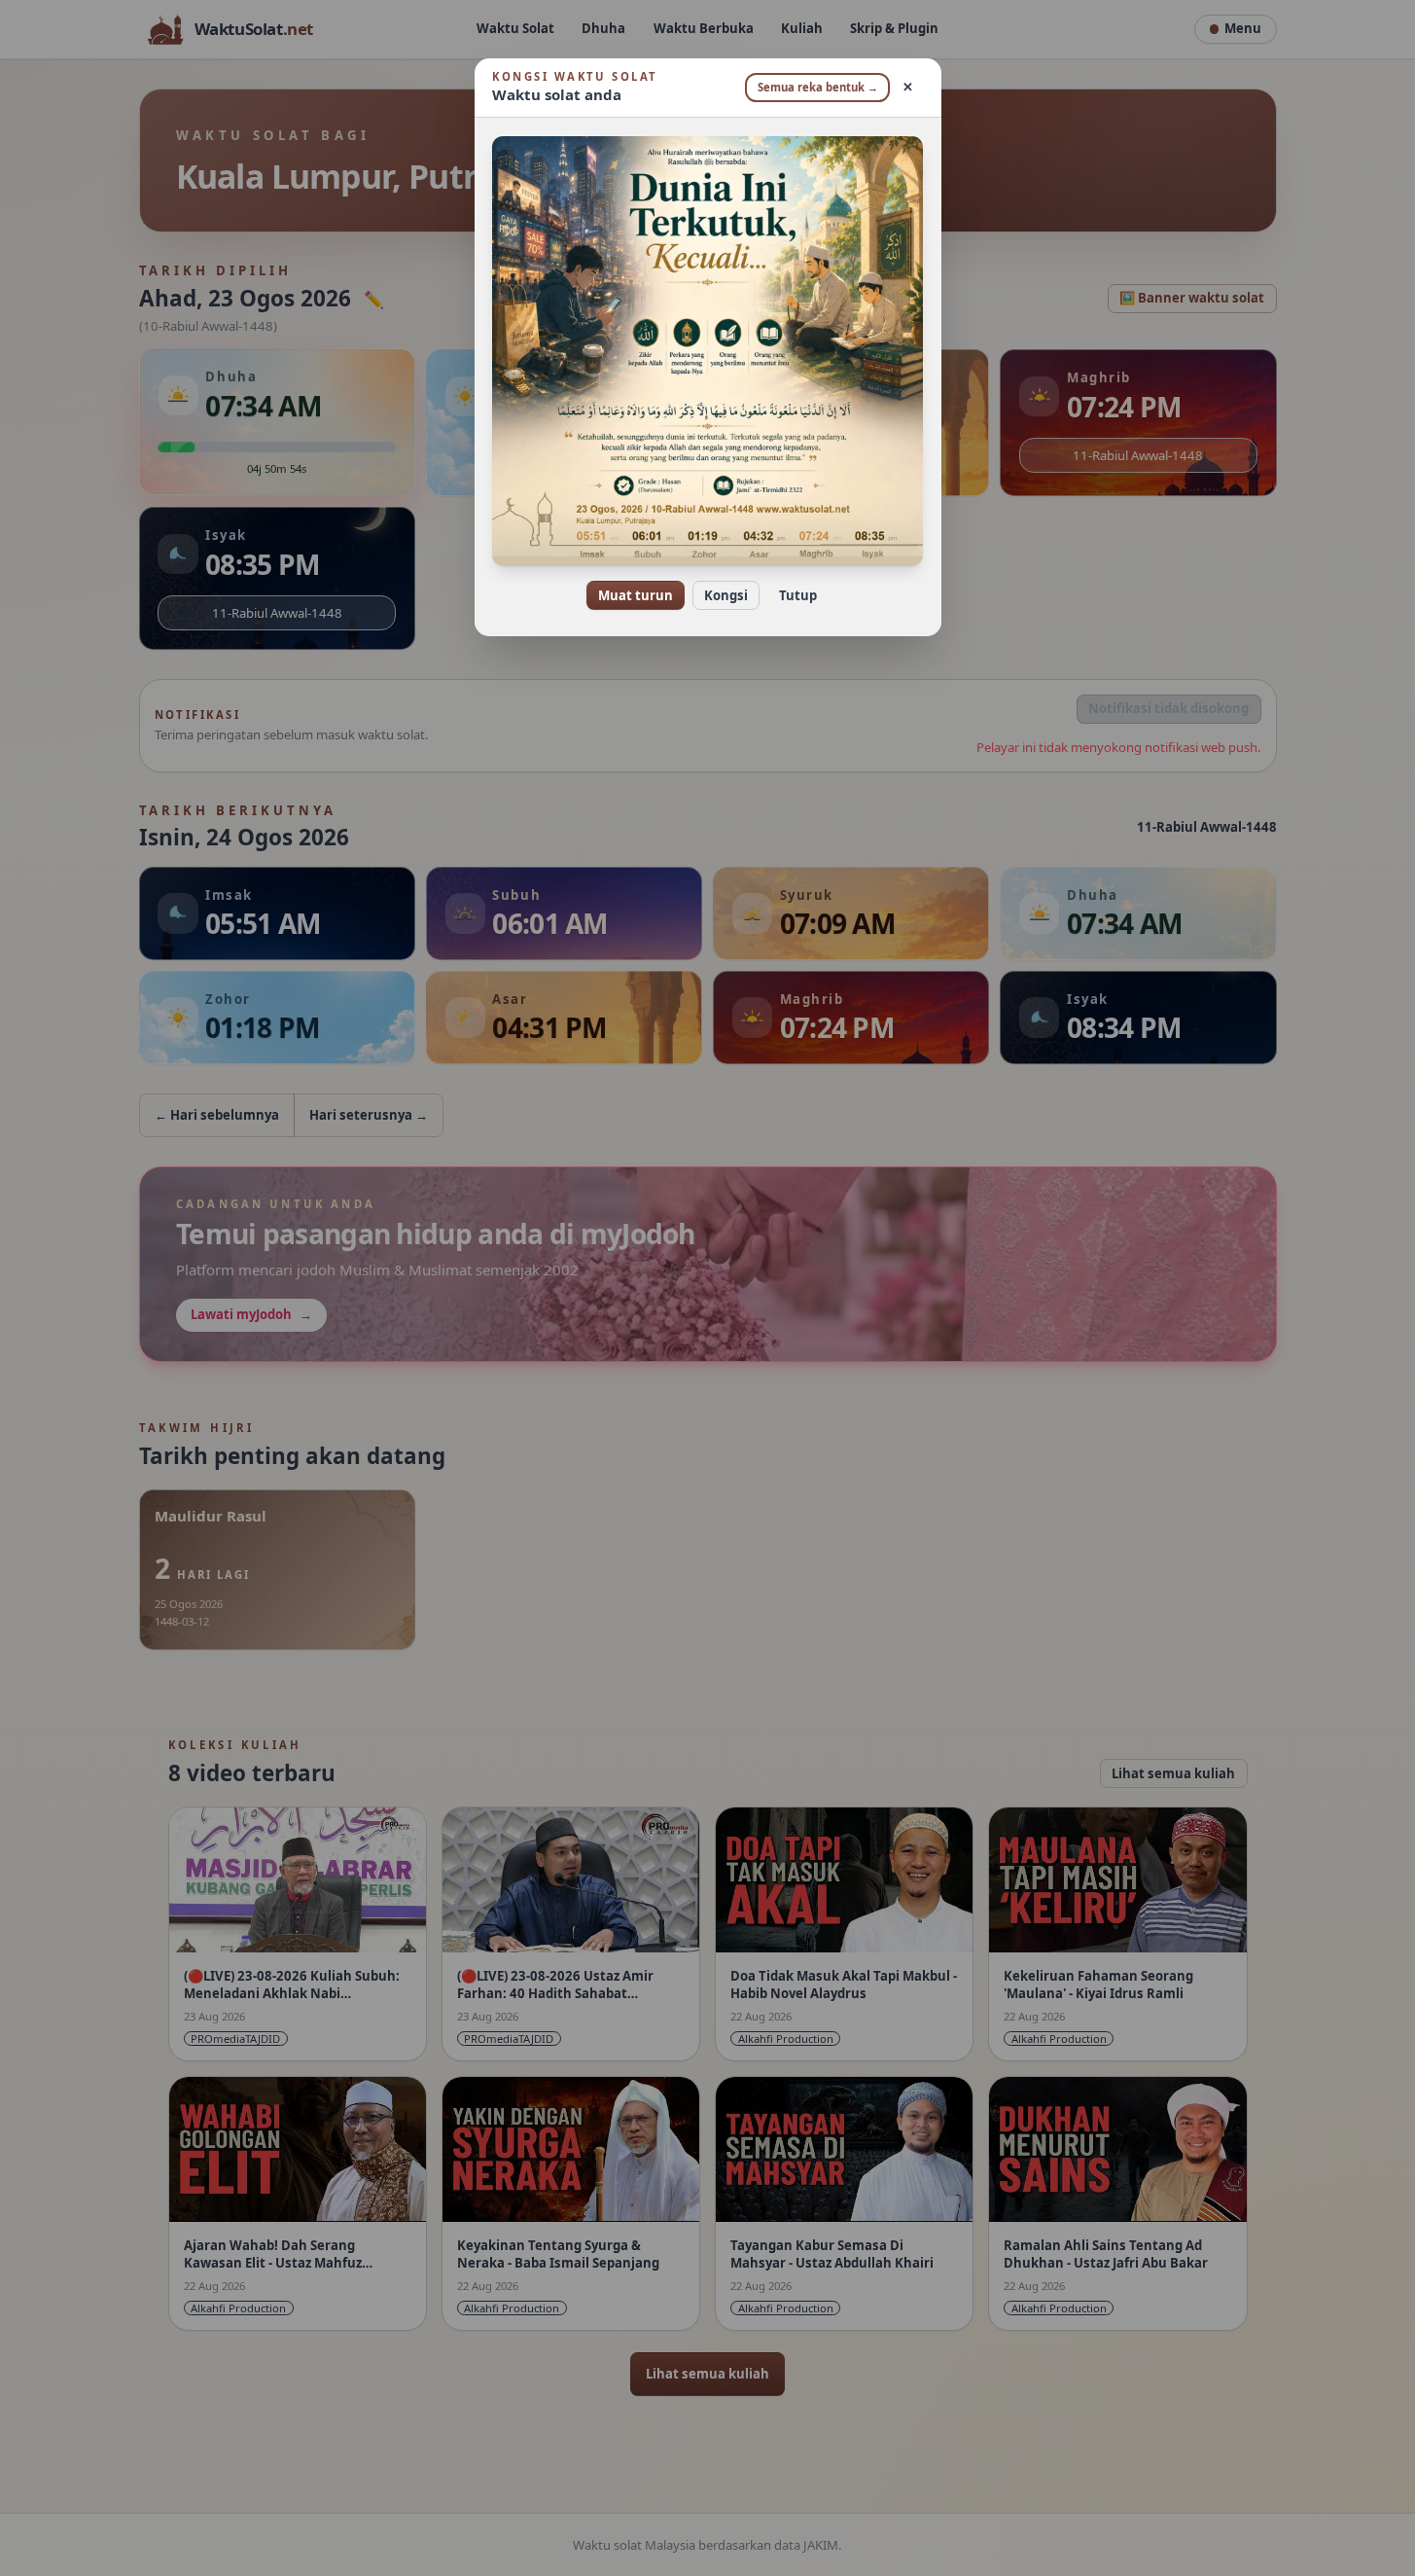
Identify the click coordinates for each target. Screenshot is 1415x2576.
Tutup (798, 595)
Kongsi (726, 595)
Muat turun (636, 595)
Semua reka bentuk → (818, 87)
